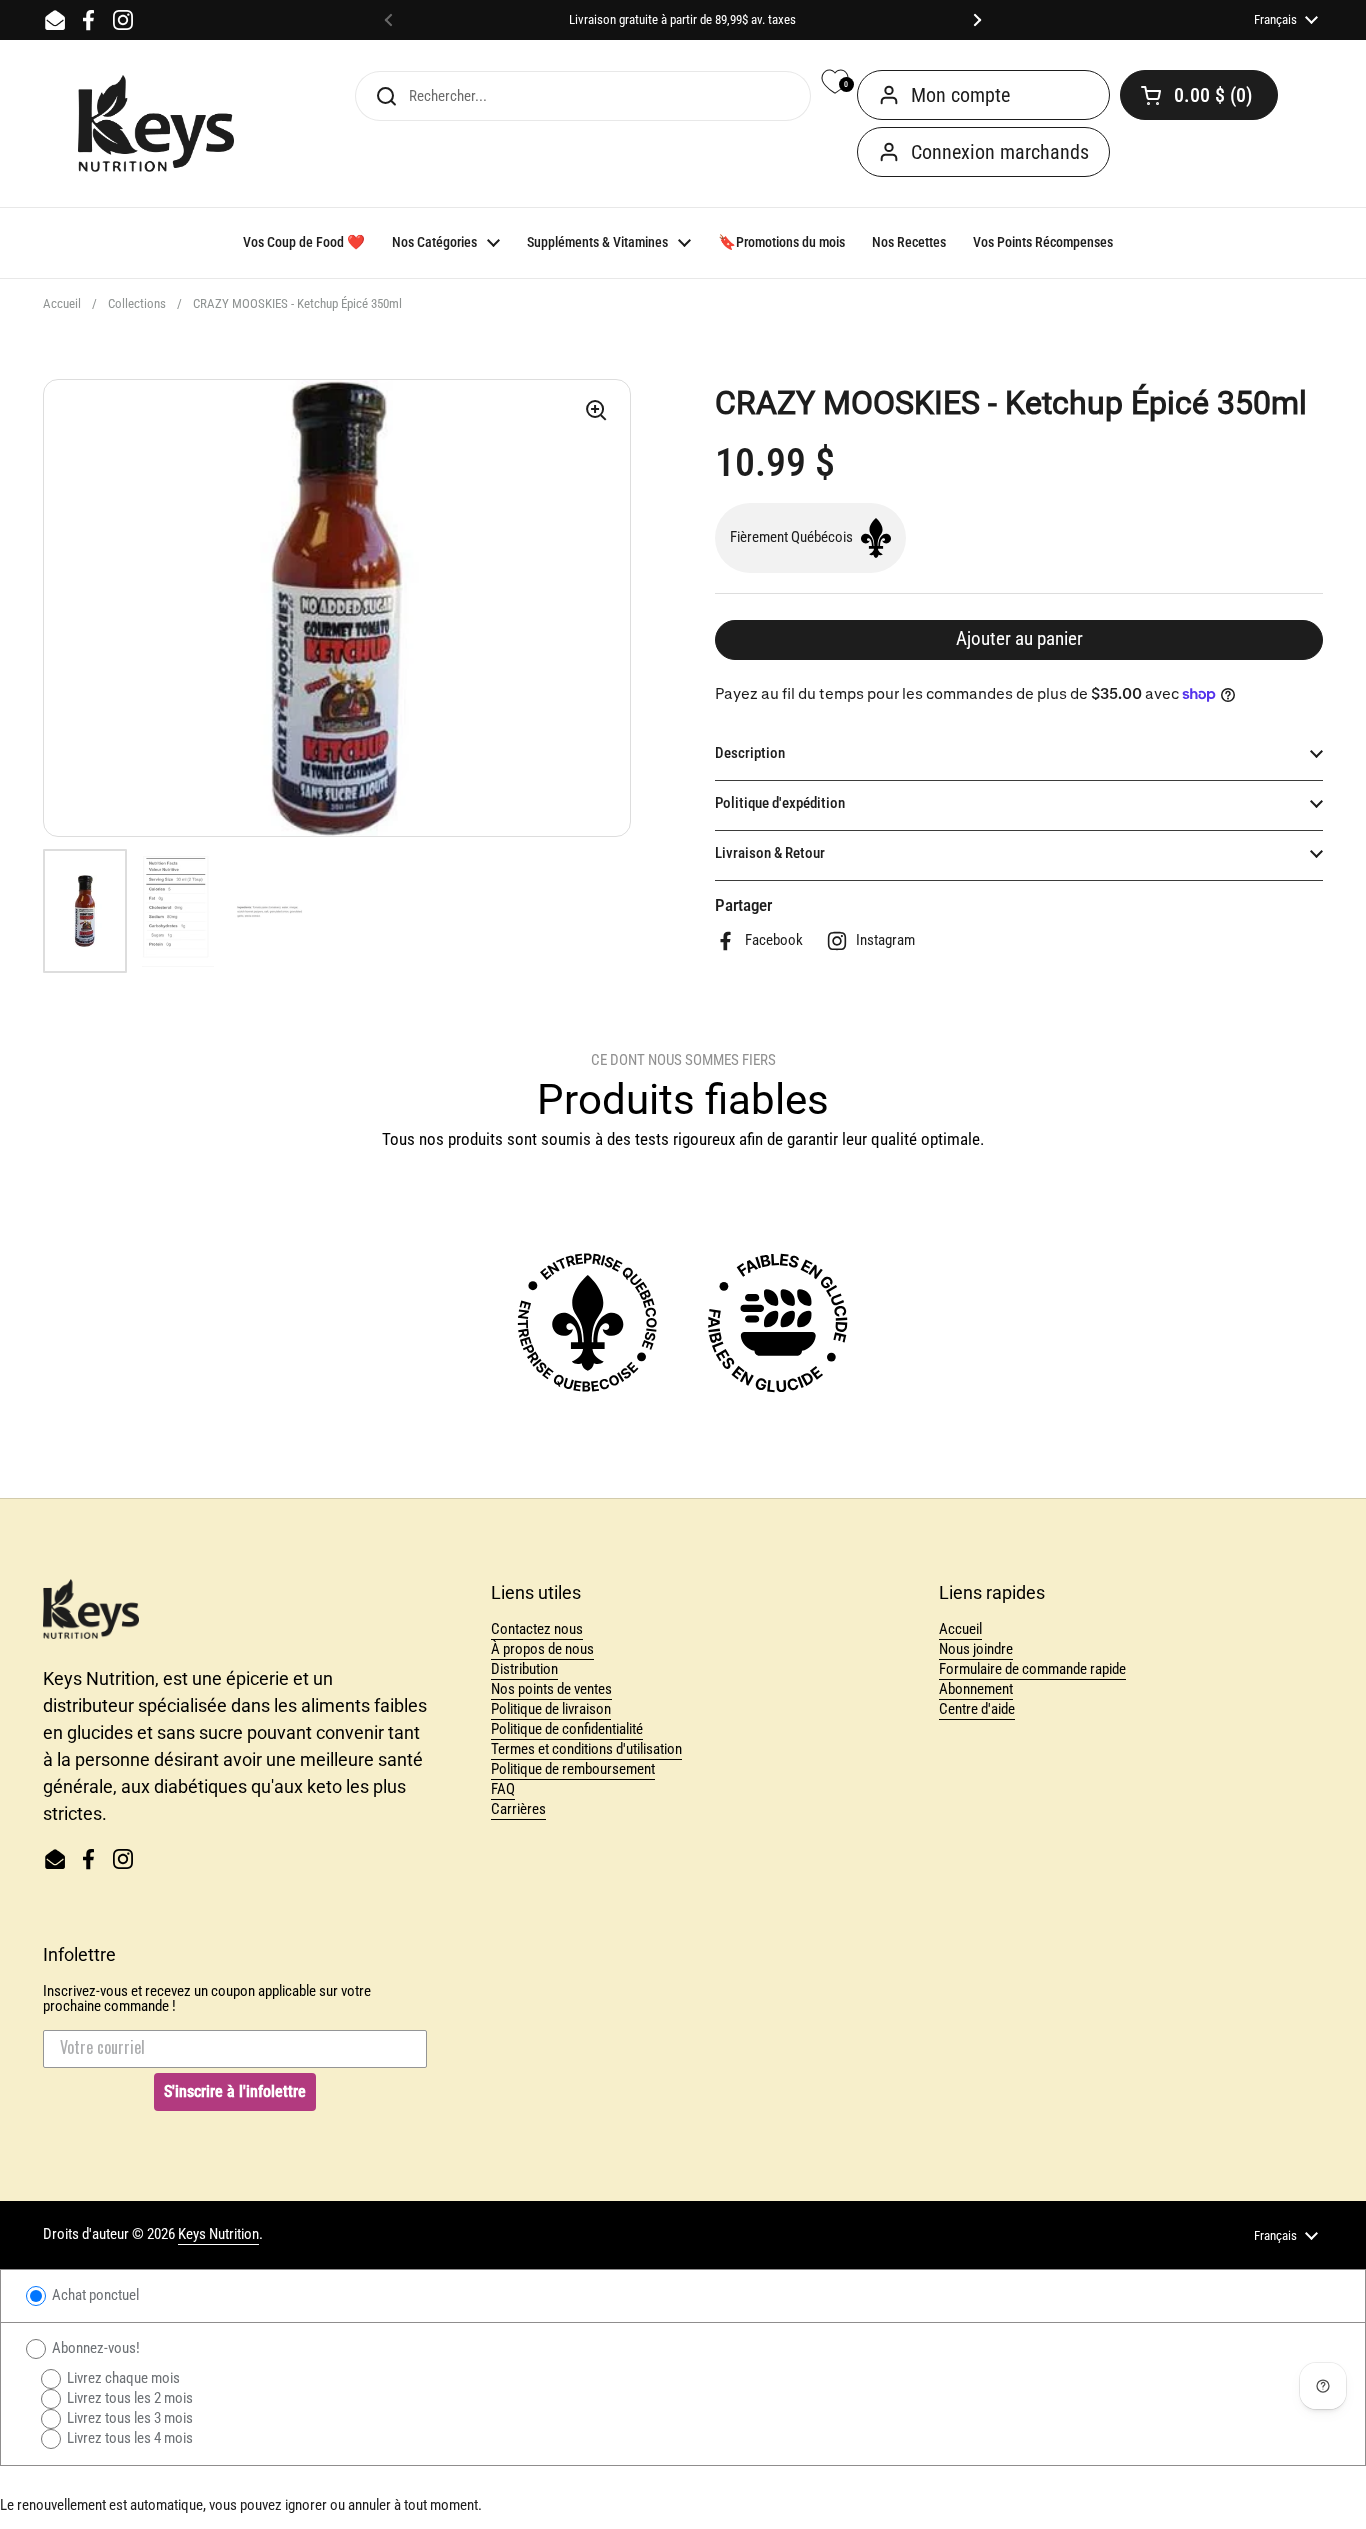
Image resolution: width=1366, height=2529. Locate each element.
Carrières (518, 1809)
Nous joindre (976, 1649)
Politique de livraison (551, 1709)
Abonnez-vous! (94, 2348)
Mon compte (960, 95)
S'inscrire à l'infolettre (235, 2091)
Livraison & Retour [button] (770, 853)
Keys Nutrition (218, 2234)
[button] (1199, 95)
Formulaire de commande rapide (1032, 1669)
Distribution (524, 1669)
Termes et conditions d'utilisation (586, 1749)
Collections (137, 303)
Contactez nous (537, 1629)
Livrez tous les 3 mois (128, 2418)
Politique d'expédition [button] (780, 803)
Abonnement (976, 1689)
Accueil (62, 303)
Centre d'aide (977, 1709)
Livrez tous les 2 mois (128, 2398)
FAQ (503, 1789)
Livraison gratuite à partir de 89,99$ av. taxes (682, 20)
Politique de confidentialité (567, 1729)
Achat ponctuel (94, 2295)
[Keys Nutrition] (156, 124)
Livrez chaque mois (122, 2378)
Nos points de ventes (551, 1689)
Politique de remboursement (573, 1769)
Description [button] (750, 753)
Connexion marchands (1000, 152)
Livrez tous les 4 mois (128, 2438)
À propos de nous (542, 1649)
